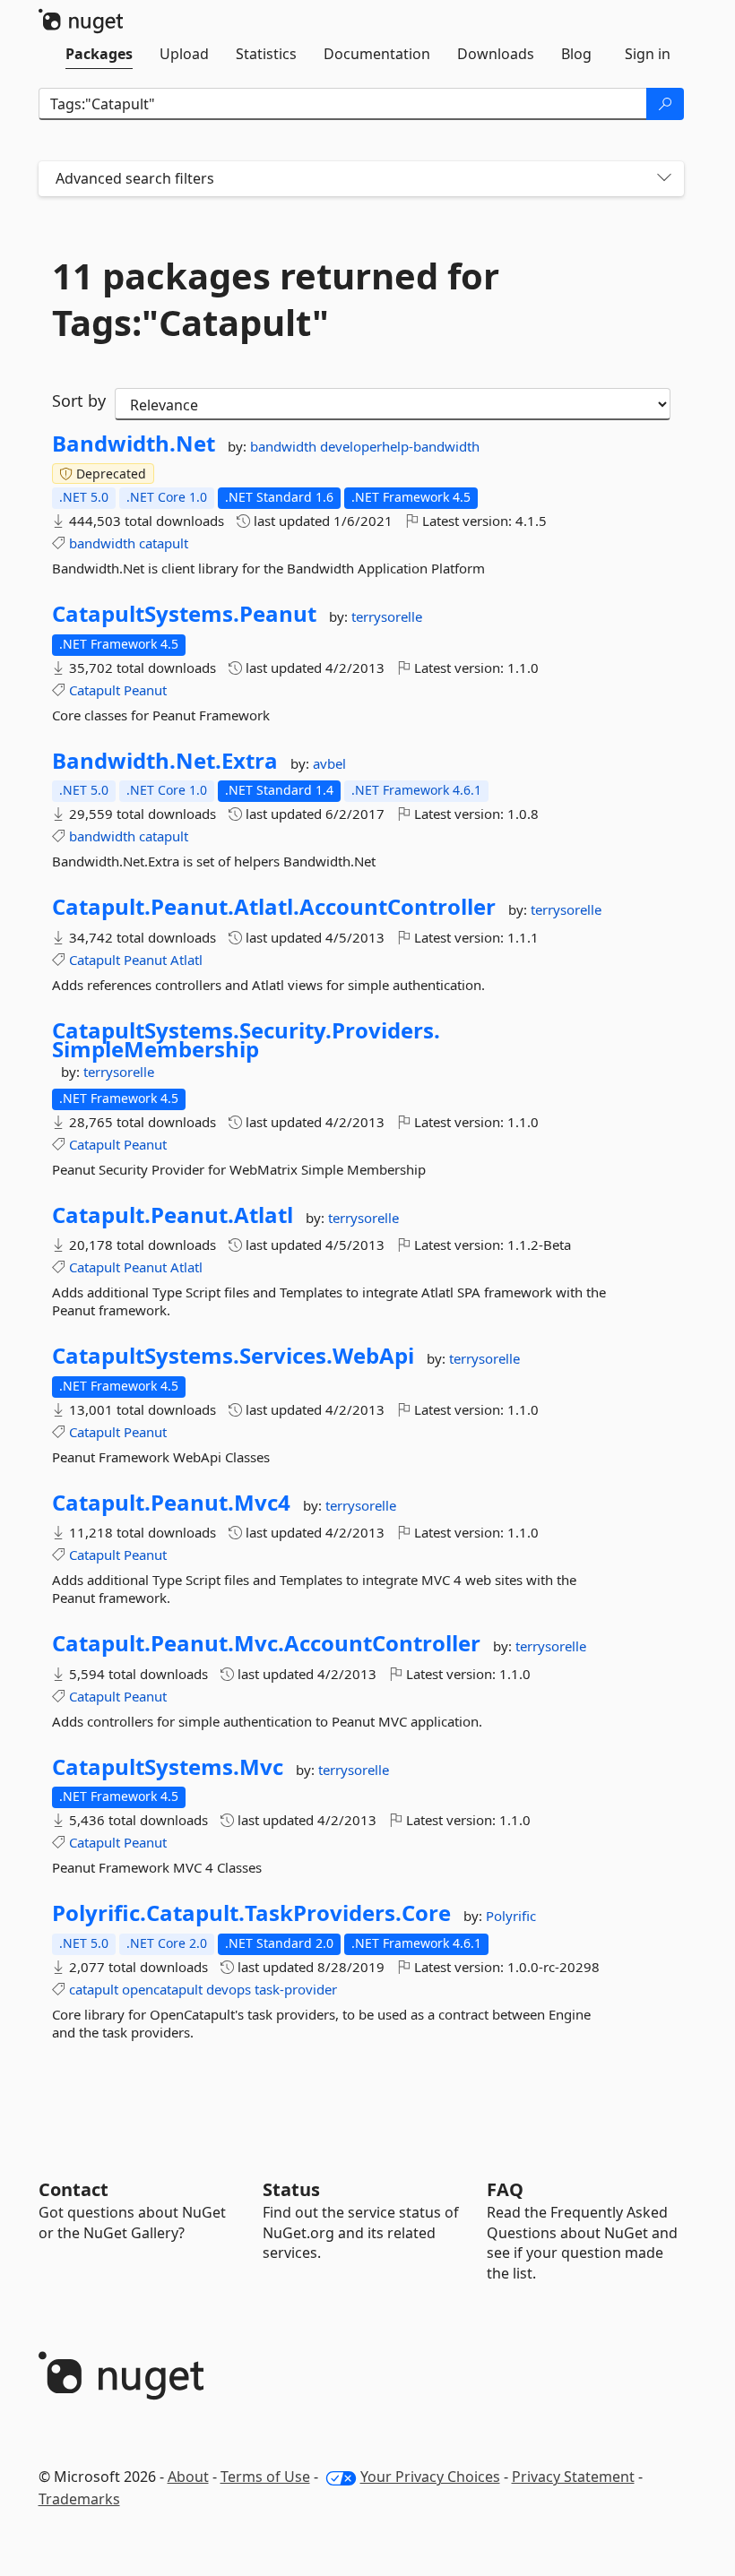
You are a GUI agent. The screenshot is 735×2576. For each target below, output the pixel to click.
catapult (164, 543)
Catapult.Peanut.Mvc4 (171, 1503)
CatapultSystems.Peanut (184, 614)
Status (291, 2189)
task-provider (296, 1989)
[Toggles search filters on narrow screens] (664, 179)
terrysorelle (387, 616)
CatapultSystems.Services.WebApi (233, 1356)
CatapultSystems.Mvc (168, 1767)
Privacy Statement (573, 2477)
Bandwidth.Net (134, 444)
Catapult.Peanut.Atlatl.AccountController (274, 907)
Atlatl (186, 960)
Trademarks (79, 2499)
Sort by (79, 401)
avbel (329, 763)
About (188, 2477)
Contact (73, 2189)
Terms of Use (265, 2477)
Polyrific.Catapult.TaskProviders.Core (251, 1913)
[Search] (665, 104)
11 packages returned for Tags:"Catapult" (276, 299)
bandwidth (285, 446)
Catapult (95, 690)
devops (229, 1989)
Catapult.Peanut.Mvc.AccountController (266, 1643)
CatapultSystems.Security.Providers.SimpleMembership (246, 1040)
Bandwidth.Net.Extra (165, 761)
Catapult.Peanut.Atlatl (173, 1215)
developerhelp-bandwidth (400, 446)
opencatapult (162, 1989)
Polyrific (511, 1916)
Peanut (145, 690)
